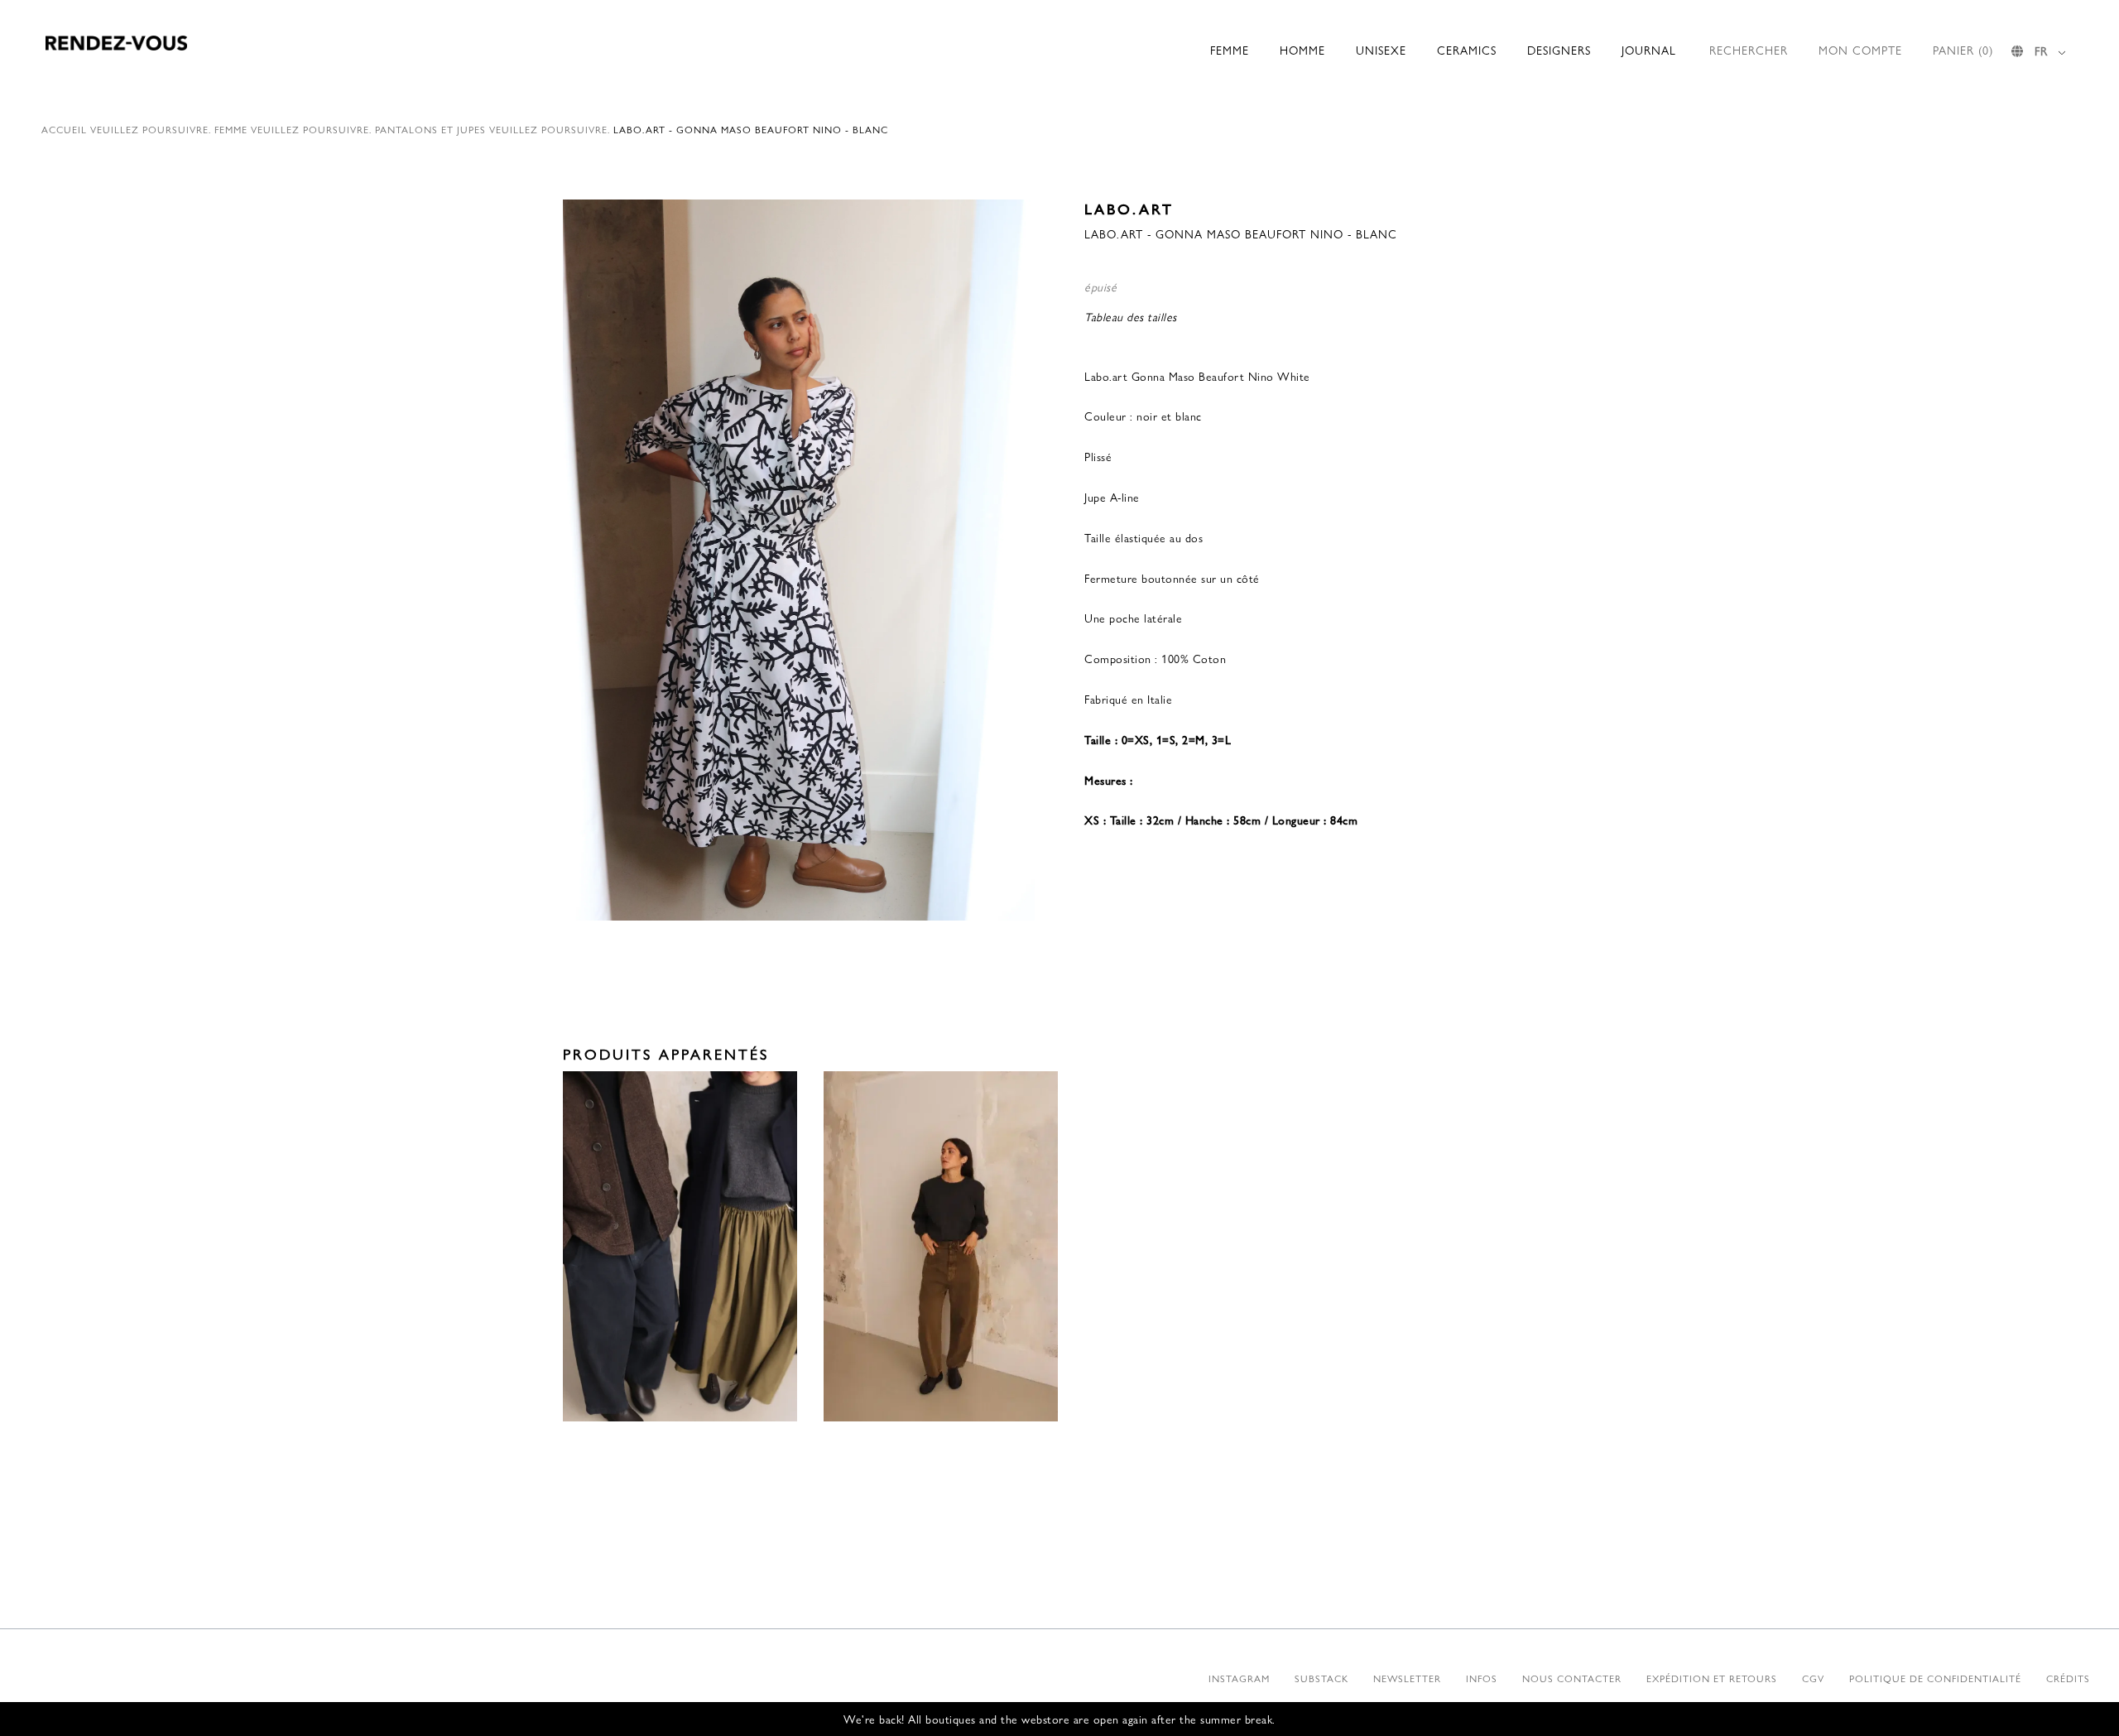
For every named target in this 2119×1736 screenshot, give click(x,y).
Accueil (64, 129)
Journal (1649, 50)
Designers (1559, 50)
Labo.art (1129, 208)
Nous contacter (1572, 1678)
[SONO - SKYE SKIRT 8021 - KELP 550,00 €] (680, 1247)
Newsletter (1407, 1678)
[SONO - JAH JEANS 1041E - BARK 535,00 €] (941, 1247)
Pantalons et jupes (430, 129)
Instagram (1239, 1678)
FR (2041, 50)
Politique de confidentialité (1935, 1678)
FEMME (1230, 50)
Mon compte (1860, 50)
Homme (1302, 50)
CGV (1813, 1678)
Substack (1321, 1678)
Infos (1482, 1678)
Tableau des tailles (1131, 316)
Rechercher (1749, 50)
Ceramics (1467, 50)
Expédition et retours (1712, 1678)
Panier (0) (1963, 50)
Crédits (2068, 1678)
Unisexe (1381, 50)
